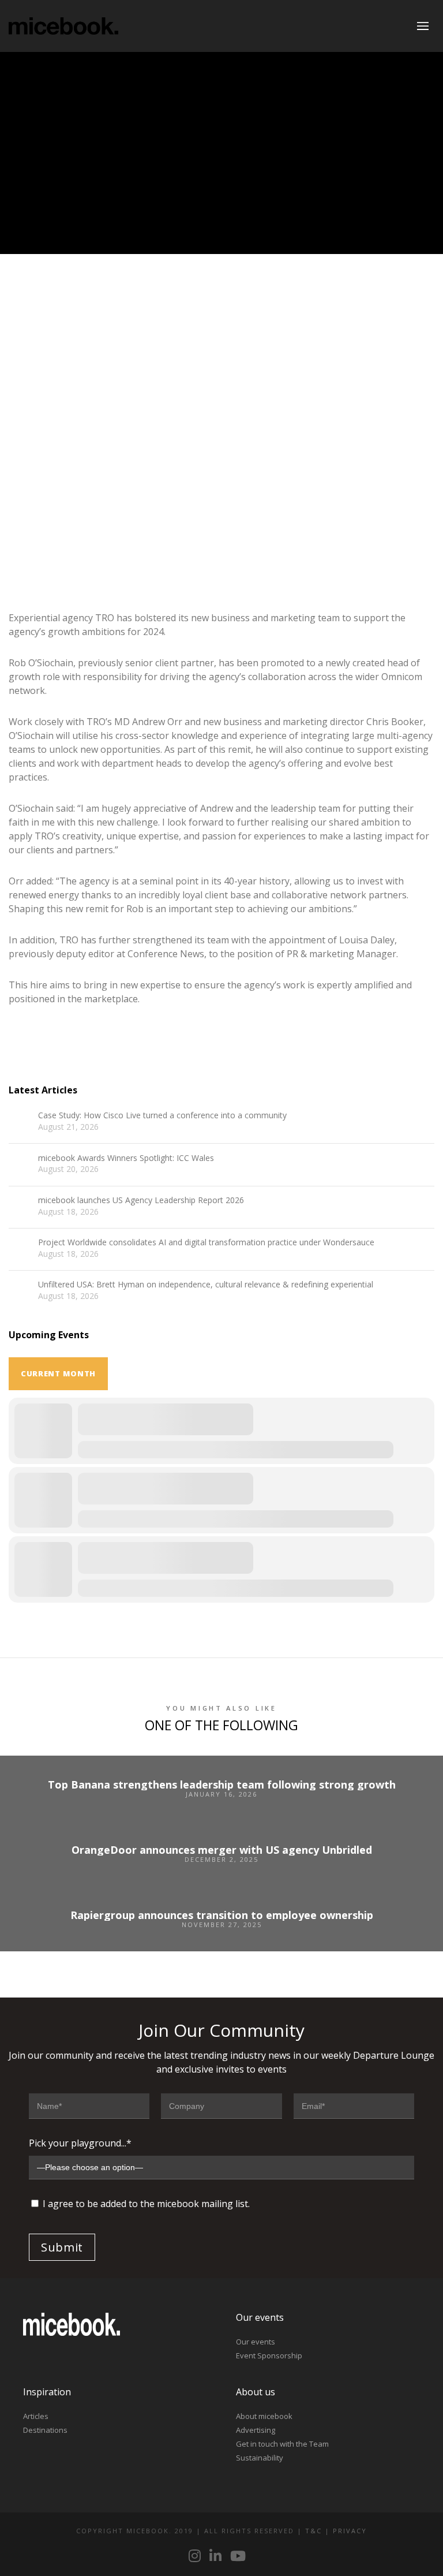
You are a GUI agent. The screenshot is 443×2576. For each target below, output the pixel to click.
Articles (36, 2416)
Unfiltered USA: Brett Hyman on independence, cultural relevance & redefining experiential (206, 1285)
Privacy (350, 2531)
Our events (256, 2342)
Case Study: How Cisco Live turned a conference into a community (162, 1116)
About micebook (264, 2416)
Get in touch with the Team (282, 2444)
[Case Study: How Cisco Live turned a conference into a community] (20, 1122)
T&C (314, 2531)
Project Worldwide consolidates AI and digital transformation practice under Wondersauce (206, 1243)
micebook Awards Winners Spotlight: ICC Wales (126, 1158)
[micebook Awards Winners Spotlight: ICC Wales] (20, 1165)
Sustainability (260, 2458)
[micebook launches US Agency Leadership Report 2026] (20, 1207)
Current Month (58, 1373)
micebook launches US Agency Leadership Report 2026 (141, 1201)
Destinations (45, 2430)
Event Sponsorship (269, 2355)
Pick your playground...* (80, 2143)
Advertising (256, 2430)
